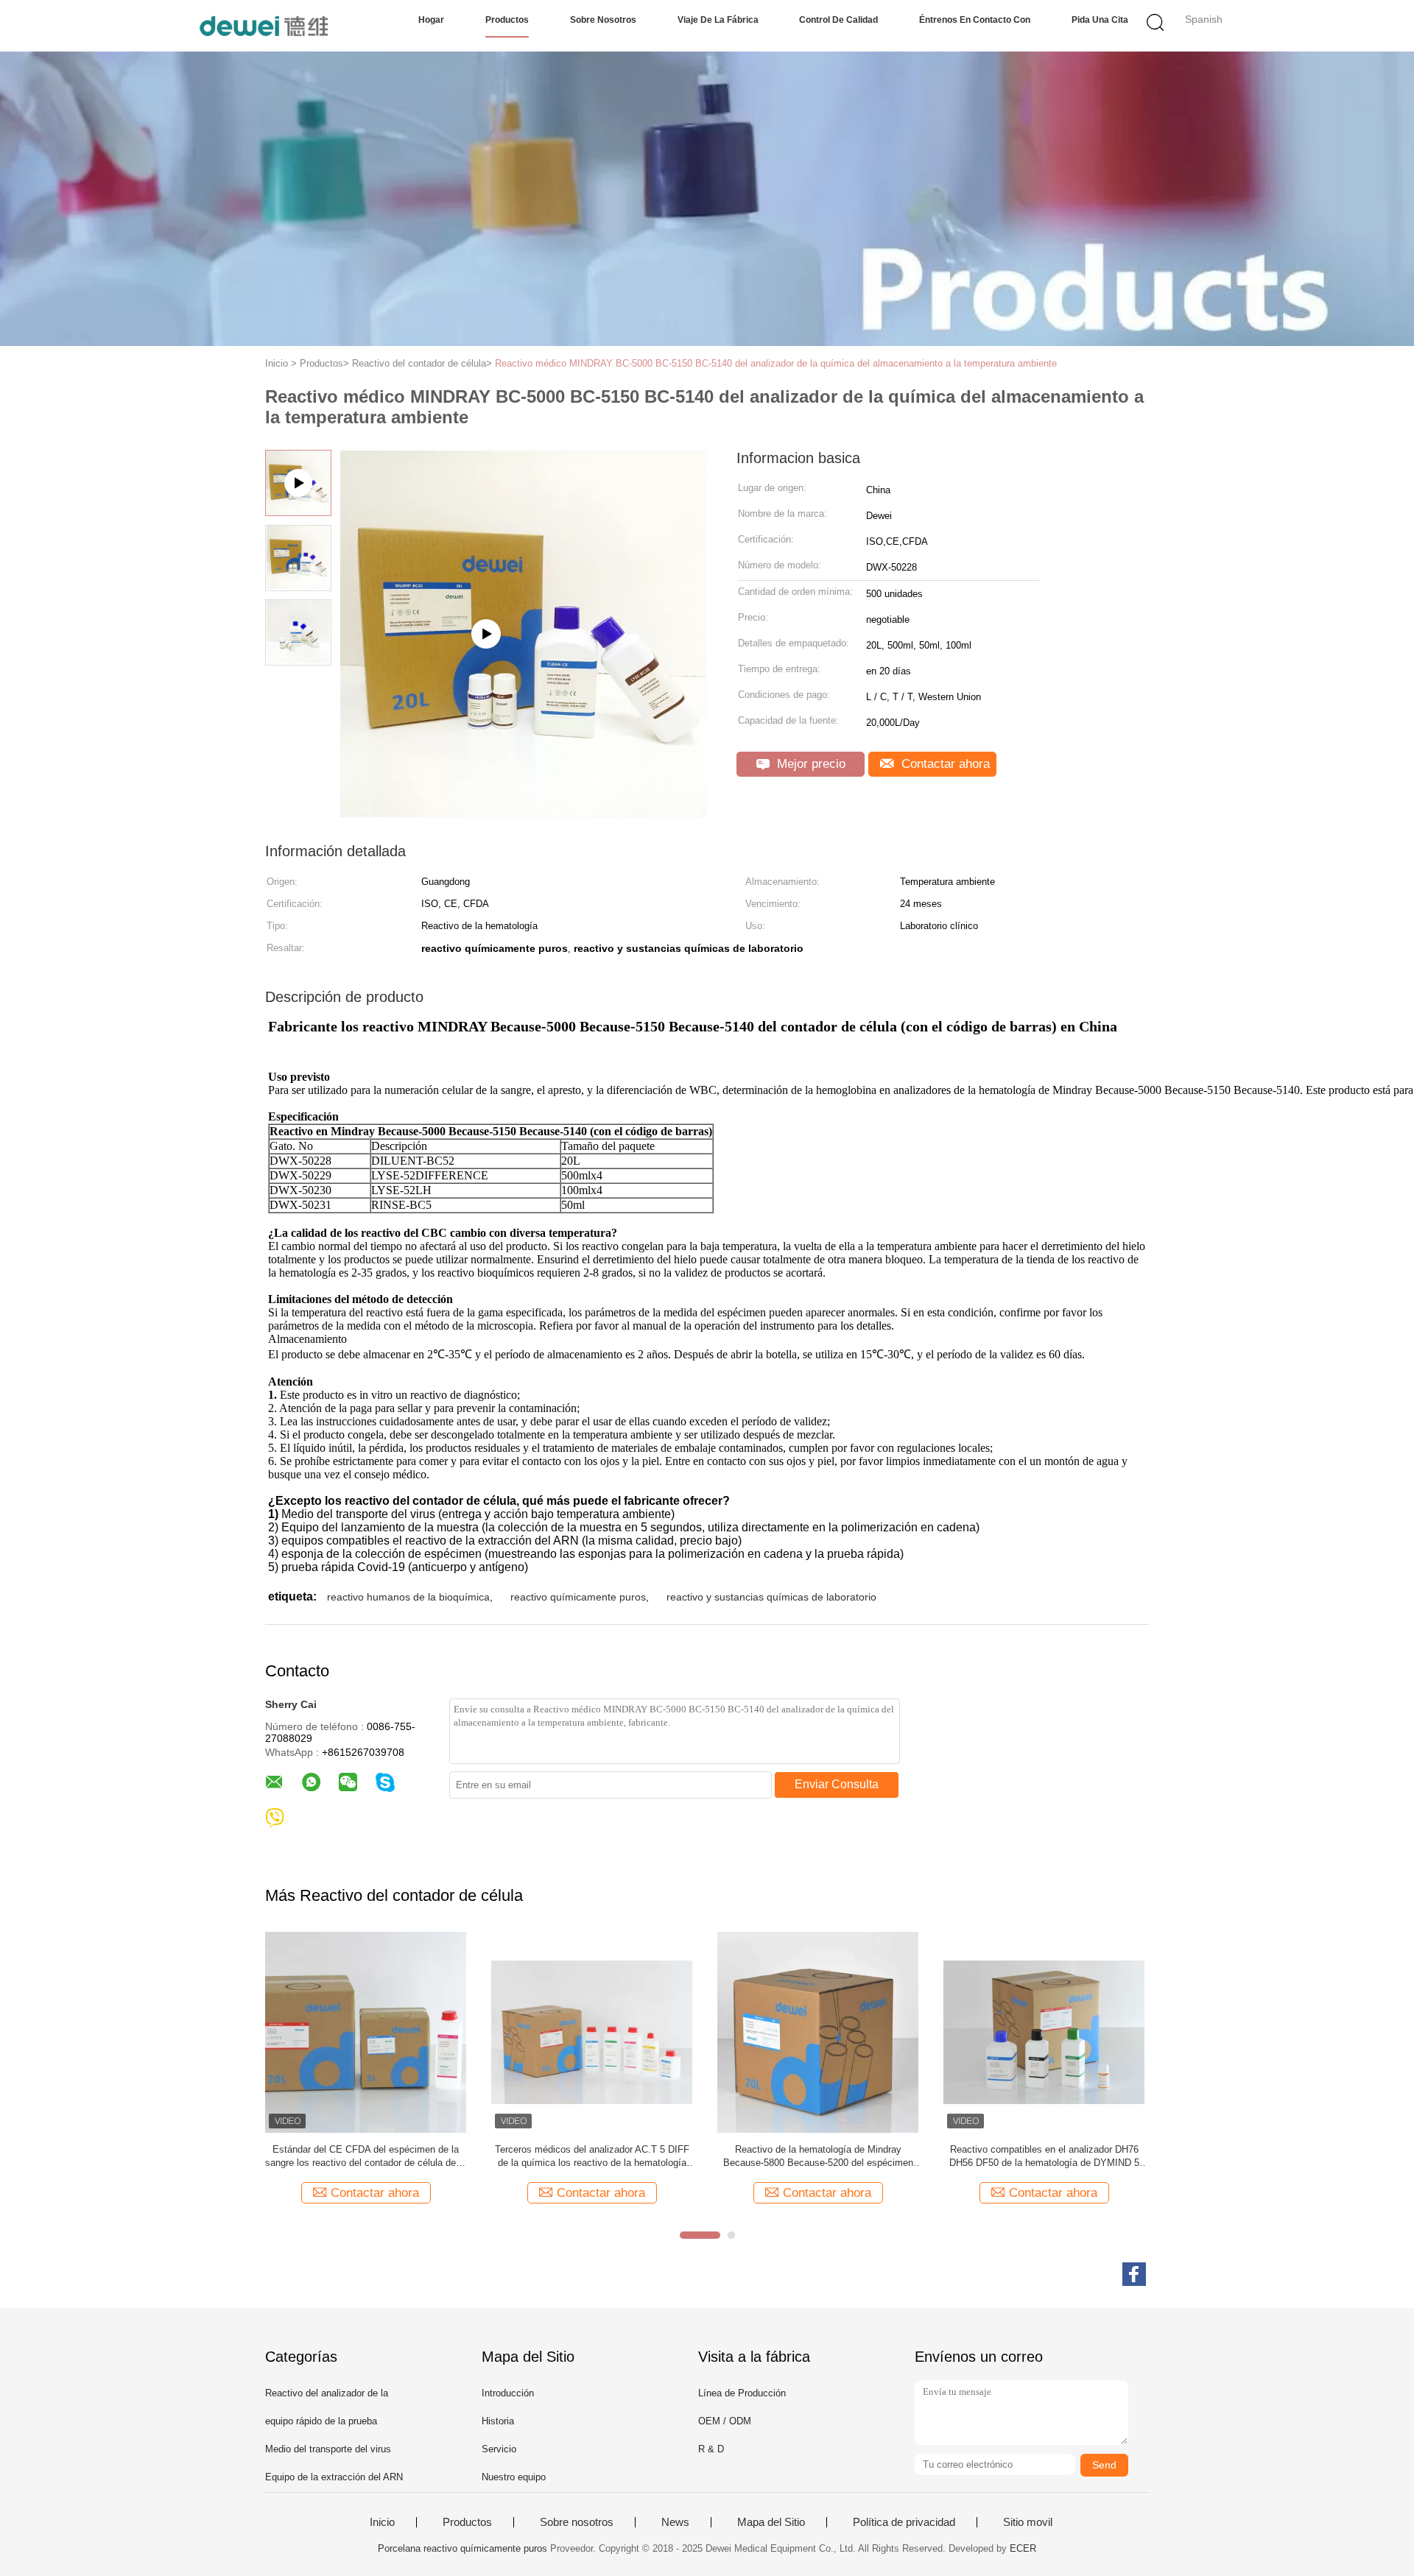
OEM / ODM (725, 2421)
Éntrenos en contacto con (975, 20)
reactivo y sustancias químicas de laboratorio (771, 1597)
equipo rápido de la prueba (321, 2421)
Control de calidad (838, 20)
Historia (498, 2421)
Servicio (499, 2449)
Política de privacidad (904, 2522)
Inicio (382, 2522)
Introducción (508, 2393)
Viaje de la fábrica (718, 20)
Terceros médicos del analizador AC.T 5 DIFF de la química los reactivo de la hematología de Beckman (592, 2157)
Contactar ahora (944, 764)
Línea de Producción (742, 2393)
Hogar (431, 20)
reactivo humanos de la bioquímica (408, 1597)
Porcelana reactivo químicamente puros (462, 2548)
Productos (507, 20)
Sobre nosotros (603, 20)
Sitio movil (1028, 2522)
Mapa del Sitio (771, 2522)
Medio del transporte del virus (328, 2449)
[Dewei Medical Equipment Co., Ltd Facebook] (1134, 2274)
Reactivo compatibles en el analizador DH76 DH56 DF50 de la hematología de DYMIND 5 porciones (1044, 2157)
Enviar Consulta (837, 1784)
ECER (1023, 2548)
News (675, 2522)
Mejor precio (809, 764)
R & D (711, 2449)
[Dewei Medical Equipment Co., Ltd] (263, 26)
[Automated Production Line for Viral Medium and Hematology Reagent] (524, 812)
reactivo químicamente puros (578, 1597)
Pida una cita (1100, 20)
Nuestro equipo (514, 2477)
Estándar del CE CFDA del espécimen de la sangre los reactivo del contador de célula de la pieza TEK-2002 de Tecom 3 (366, 2157)
